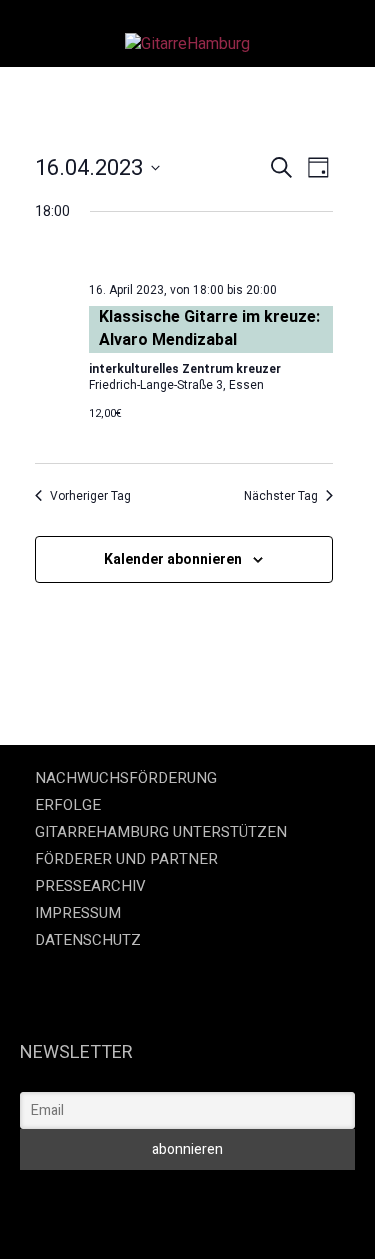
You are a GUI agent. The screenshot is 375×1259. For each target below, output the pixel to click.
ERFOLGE (68, 805)
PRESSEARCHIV (90, 886)
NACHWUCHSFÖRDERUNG (126, 778)
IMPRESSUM (78, 913)
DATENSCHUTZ (88, 940)
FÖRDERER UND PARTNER (126, 859)
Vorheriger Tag (90, 496)
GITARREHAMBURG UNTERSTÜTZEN (161, 832)
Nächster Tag (281, 496)
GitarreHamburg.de (109, 1197)
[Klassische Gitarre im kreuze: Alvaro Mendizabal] (211, 254)
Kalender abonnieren (173, 559)
